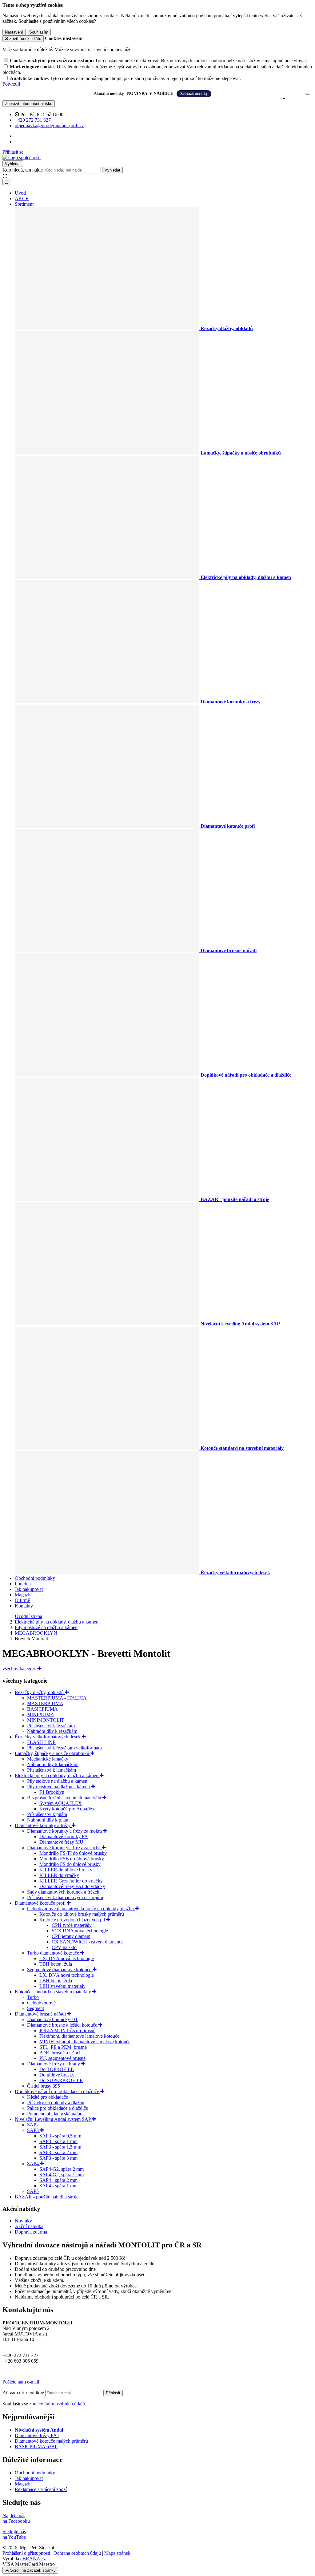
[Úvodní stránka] (22, 158)
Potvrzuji (11, 84)
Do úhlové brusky (57, 2075)
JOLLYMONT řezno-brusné (67, 2030)
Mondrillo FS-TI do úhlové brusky (73, 1853)
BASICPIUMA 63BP (36, 2447)
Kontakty (24, 1606)
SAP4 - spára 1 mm (58, 2186)
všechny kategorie (20, 1669)
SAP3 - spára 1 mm (58, 2141)
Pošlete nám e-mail (21, 2382)
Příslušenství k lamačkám (52, 1770)
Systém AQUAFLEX (61, 1803)
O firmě (22, 1600)
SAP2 (33, 2125)
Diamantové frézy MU (61, 1842)
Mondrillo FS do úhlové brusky (70, 1864)
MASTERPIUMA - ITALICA (57, 1698)
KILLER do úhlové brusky (66, 1870)
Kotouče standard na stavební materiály (54, 1992)
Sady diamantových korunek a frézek (63, 1892)
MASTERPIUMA (45, 1703)
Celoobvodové (41, 2003)
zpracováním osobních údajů (57, 2404)
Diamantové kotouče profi (41, 1903)
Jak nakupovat (29, 1589)
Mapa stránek (117, 2553)
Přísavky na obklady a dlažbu (56, 2103)
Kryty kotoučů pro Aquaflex (67, 1809)
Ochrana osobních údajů (77, 2553)
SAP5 (33, 2191)
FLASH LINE (41, 1742)
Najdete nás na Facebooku (16, 2518)
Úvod (20, 193)
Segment (36, 2008)
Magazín (23, 1595)
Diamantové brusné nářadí (41, 2014)
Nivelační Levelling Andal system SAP (53, 2119)
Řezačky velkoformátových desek (48, 1737)
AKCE (22, 198)
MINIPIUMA (41, 1715)
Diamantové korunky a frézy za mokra (65, 1831)
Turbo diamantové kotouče (54, 1953)
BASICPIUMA (42, 1709)
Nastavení (14, 32)
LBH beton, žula (56, 1981)
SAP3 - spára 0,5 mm (60, 2136)
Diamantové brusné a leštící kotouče (63, 2025)
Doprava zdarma (31, 2232)
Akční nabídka (29, 2226)
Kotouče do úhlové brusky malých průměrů (82, 1914)
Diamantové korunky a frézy (43, 1825)
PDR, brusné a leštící (60, 2053)
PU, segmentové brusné (62, 2058)
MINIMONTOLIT (46, 1720)
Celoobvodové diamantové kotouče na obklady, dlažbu (81, 1909)
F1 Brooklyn (52, 1792)
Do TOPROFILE (57, 2069)
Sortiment (24, 204)
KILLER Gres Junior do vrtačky (71, 1881)
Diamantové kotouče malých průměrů (51, 2441)
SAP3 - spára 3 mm (58, 2158)
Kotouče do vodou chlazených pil (73, 1920)
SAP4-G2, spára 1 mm (62, 2175)
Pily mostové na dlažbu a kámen (59, 1787)
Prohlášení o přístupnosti (26, 2553)
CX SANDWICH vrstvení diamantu (87, 1942)
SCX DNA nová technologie (80, 1931)
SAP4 (34, 2164)
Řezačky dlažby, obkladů (40, 1692)
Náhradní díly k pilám (48, 1820)
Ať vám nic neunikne (24, 2393)
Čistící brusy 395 (44, 2086)
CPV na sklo (64, 1947)
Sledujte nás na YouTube (14, 2534)
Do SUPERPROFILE (61, 2080)
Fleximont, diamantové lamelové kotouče (79, 2036)
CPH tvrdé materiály (72, 1925)
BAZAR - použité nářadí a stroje (47, 2197)
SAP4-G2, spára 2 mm (62, 2169)
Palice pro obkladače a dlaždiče (58, 2108)
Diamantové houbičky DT (53, 2019)
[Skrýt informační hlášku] (308, 94)
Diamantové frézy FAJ (37, 2435)
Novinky (23, 2221)
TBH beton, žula (56, 1964)
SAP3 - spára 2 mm (58, 2152)
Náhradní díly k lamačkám (53, 1764)
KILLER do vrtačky (59, 1875)
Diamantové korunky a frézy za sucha (64, 1848)
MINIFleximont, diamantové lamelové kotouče (85, 2042)
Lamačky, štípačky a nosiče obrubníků (53, 1753)
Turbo (33, 1997)
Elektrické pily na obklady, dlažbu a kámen (57, 1775)
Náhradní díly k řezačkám (52, 1731)
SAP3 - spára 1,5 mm (60, 2147)
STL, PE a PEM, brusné (63, 2047)
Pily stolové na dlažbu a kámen (57, 1781)
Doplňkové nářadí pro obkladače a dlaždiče (58, 2091)
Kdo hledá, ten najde (23, 170)
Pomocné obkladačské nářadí (55, 2114)
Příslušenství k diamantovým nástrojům (65, 1897)
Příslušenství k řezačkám (51, 1726)
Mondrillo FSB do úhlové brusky (72, 1859)
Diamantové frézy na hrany (54, 2064)
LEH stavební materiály (62, 1986)
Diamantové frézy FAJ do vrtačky (72, 1886)
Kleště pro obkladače (48, 2097)
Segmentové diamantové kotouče (60, 1969)
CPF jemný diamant (71, 1936)
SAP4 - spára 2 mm (58, 2180)
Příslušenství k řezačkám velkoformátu (64, 1748)
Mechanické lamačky (48, 1759)
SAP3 (34, 2130)
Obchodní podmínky (35, 1578)
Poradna (23, 1584)
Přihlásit (113, 2393)
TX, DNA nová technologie (67, 1958)
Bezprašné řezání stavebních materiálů (65, 1798)
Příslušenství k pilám (47, 1814)
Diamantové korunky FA (64, 1836)
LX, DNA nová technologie (67, 1975)
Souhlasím (39, 32)
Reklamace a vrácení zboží (41, 2489)
